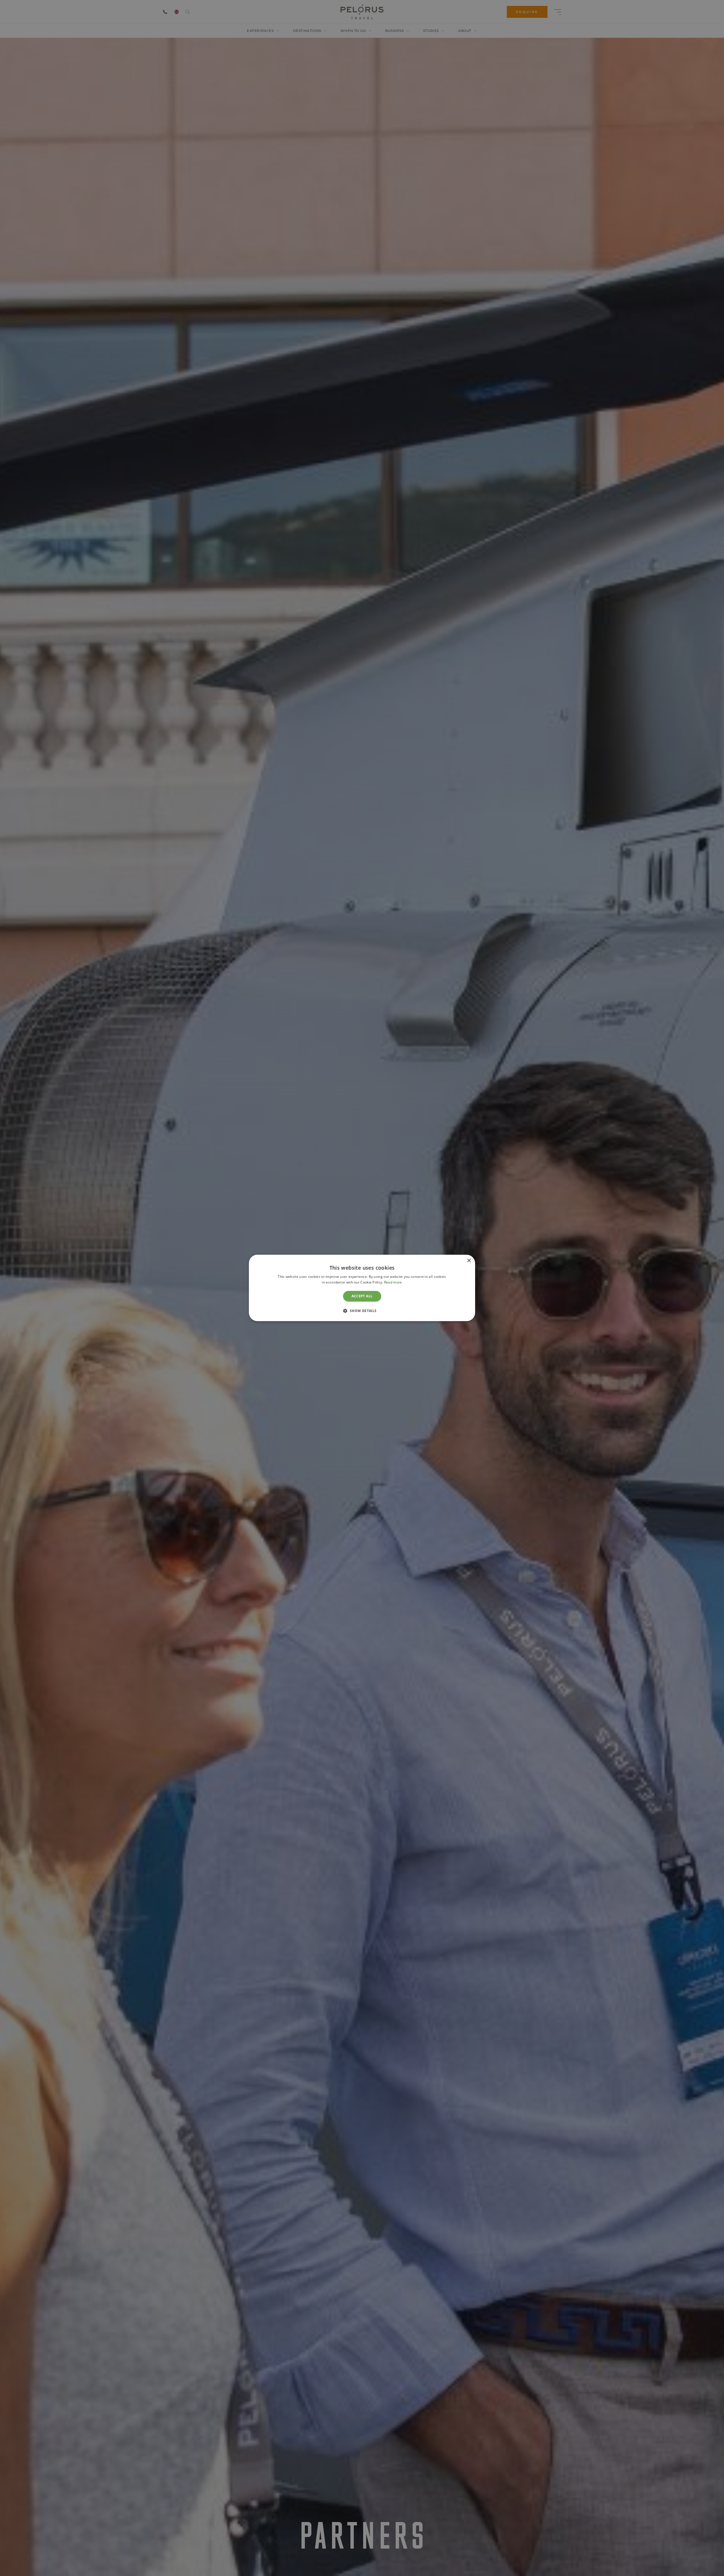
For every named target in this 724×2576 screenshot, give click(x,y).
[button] (362, 1311)
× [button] (469, 1261)
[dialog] (362, 1288)
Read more (393, 1282)
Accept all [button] (362, 1296)
